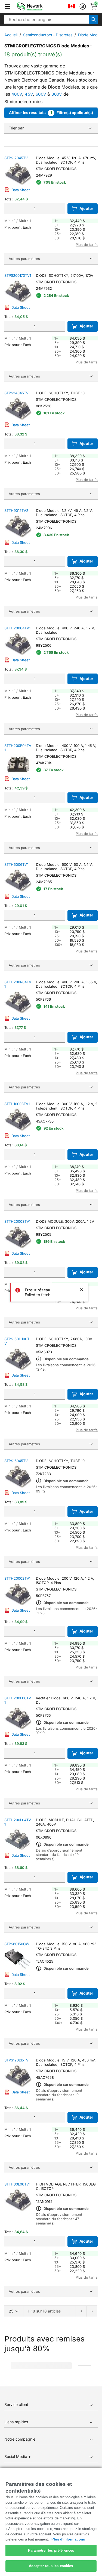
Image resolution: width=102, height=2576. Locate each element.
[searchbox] (47, 19)
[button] (8, 6)
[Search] (93, 19)
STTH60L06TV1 (17, 2184)
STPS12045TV (16, 158)
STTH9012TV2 (16, 510)
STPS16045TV (16, 1461)
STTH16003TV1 (17, 1104)
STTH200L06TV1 (18, 1700)
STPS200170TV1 (18, 275)
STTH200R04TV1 (18, 984)
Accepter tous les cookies (51, 2566)
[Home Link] (38, 6)
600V (41, 94)
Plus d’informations (68, 2539)
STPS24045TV (16, 393)
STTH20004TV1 (17, 628)
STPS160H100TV (17, 1341)
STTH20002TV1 (17, 1578)
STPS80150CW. (17, 1944)
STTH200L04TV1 (18, 1822)
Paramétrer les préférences (51, 2550)
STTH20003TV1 (17, 1221)
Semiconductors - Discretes (48, 35)
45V (29, 94)
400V (17, 94)
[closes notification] (82, 1290)
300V (57, 94)
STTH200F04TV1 (18, 748)
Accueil (11, 35)
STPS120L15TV (16, 2060)
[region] (51, 2522)
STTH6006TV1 (16, 864)
